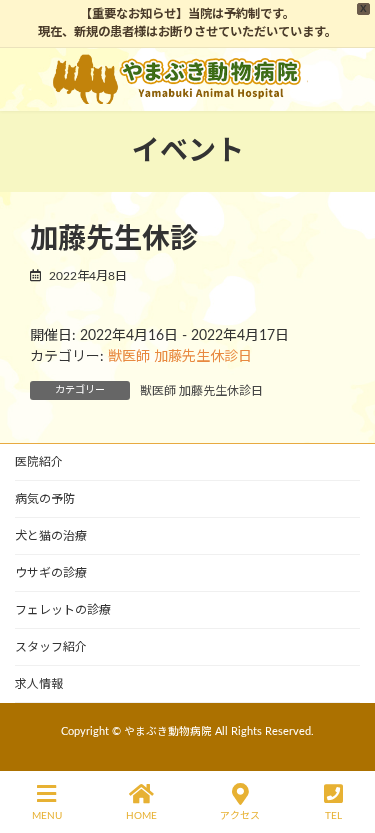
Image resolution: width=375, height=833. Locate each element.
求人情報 (39, 684)
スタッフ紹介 (51, 647)
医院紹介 (39, 462)
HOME (141, 816)
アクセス (240, 816)
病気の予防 (45, 499)
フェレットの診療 (63, 610)
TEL (333, 816)
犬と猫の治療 (51, 536)
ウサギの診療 (51, 573)
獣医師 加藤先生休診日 (180, 357)
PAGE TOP (342, 739)
